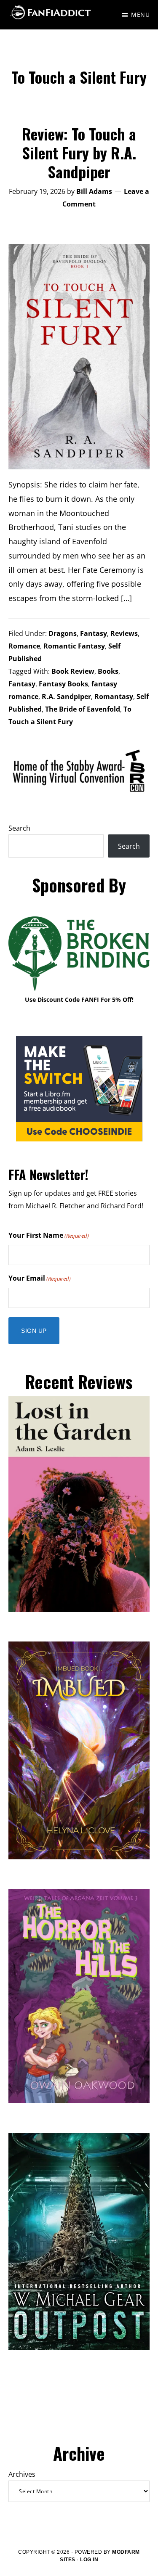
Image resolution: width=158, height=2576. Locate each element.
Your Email (40, 1278)
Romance (24, 646)
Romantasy (114, 696)
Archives (22, 2474)
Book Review (73, 671)
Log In (89, 2560)
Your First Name (49, 1235)
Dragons (63, 633)
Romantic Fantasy (74, 646)
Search (19, 828)
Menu (140, 15)
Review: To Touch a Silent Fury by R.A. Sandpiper (79, 152)
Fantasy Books (63, 684)
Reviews (124, 633)
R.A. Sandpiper (66, 696)
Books (108, 671)
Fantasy (94, 633)
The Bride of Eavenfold (83, 709)
